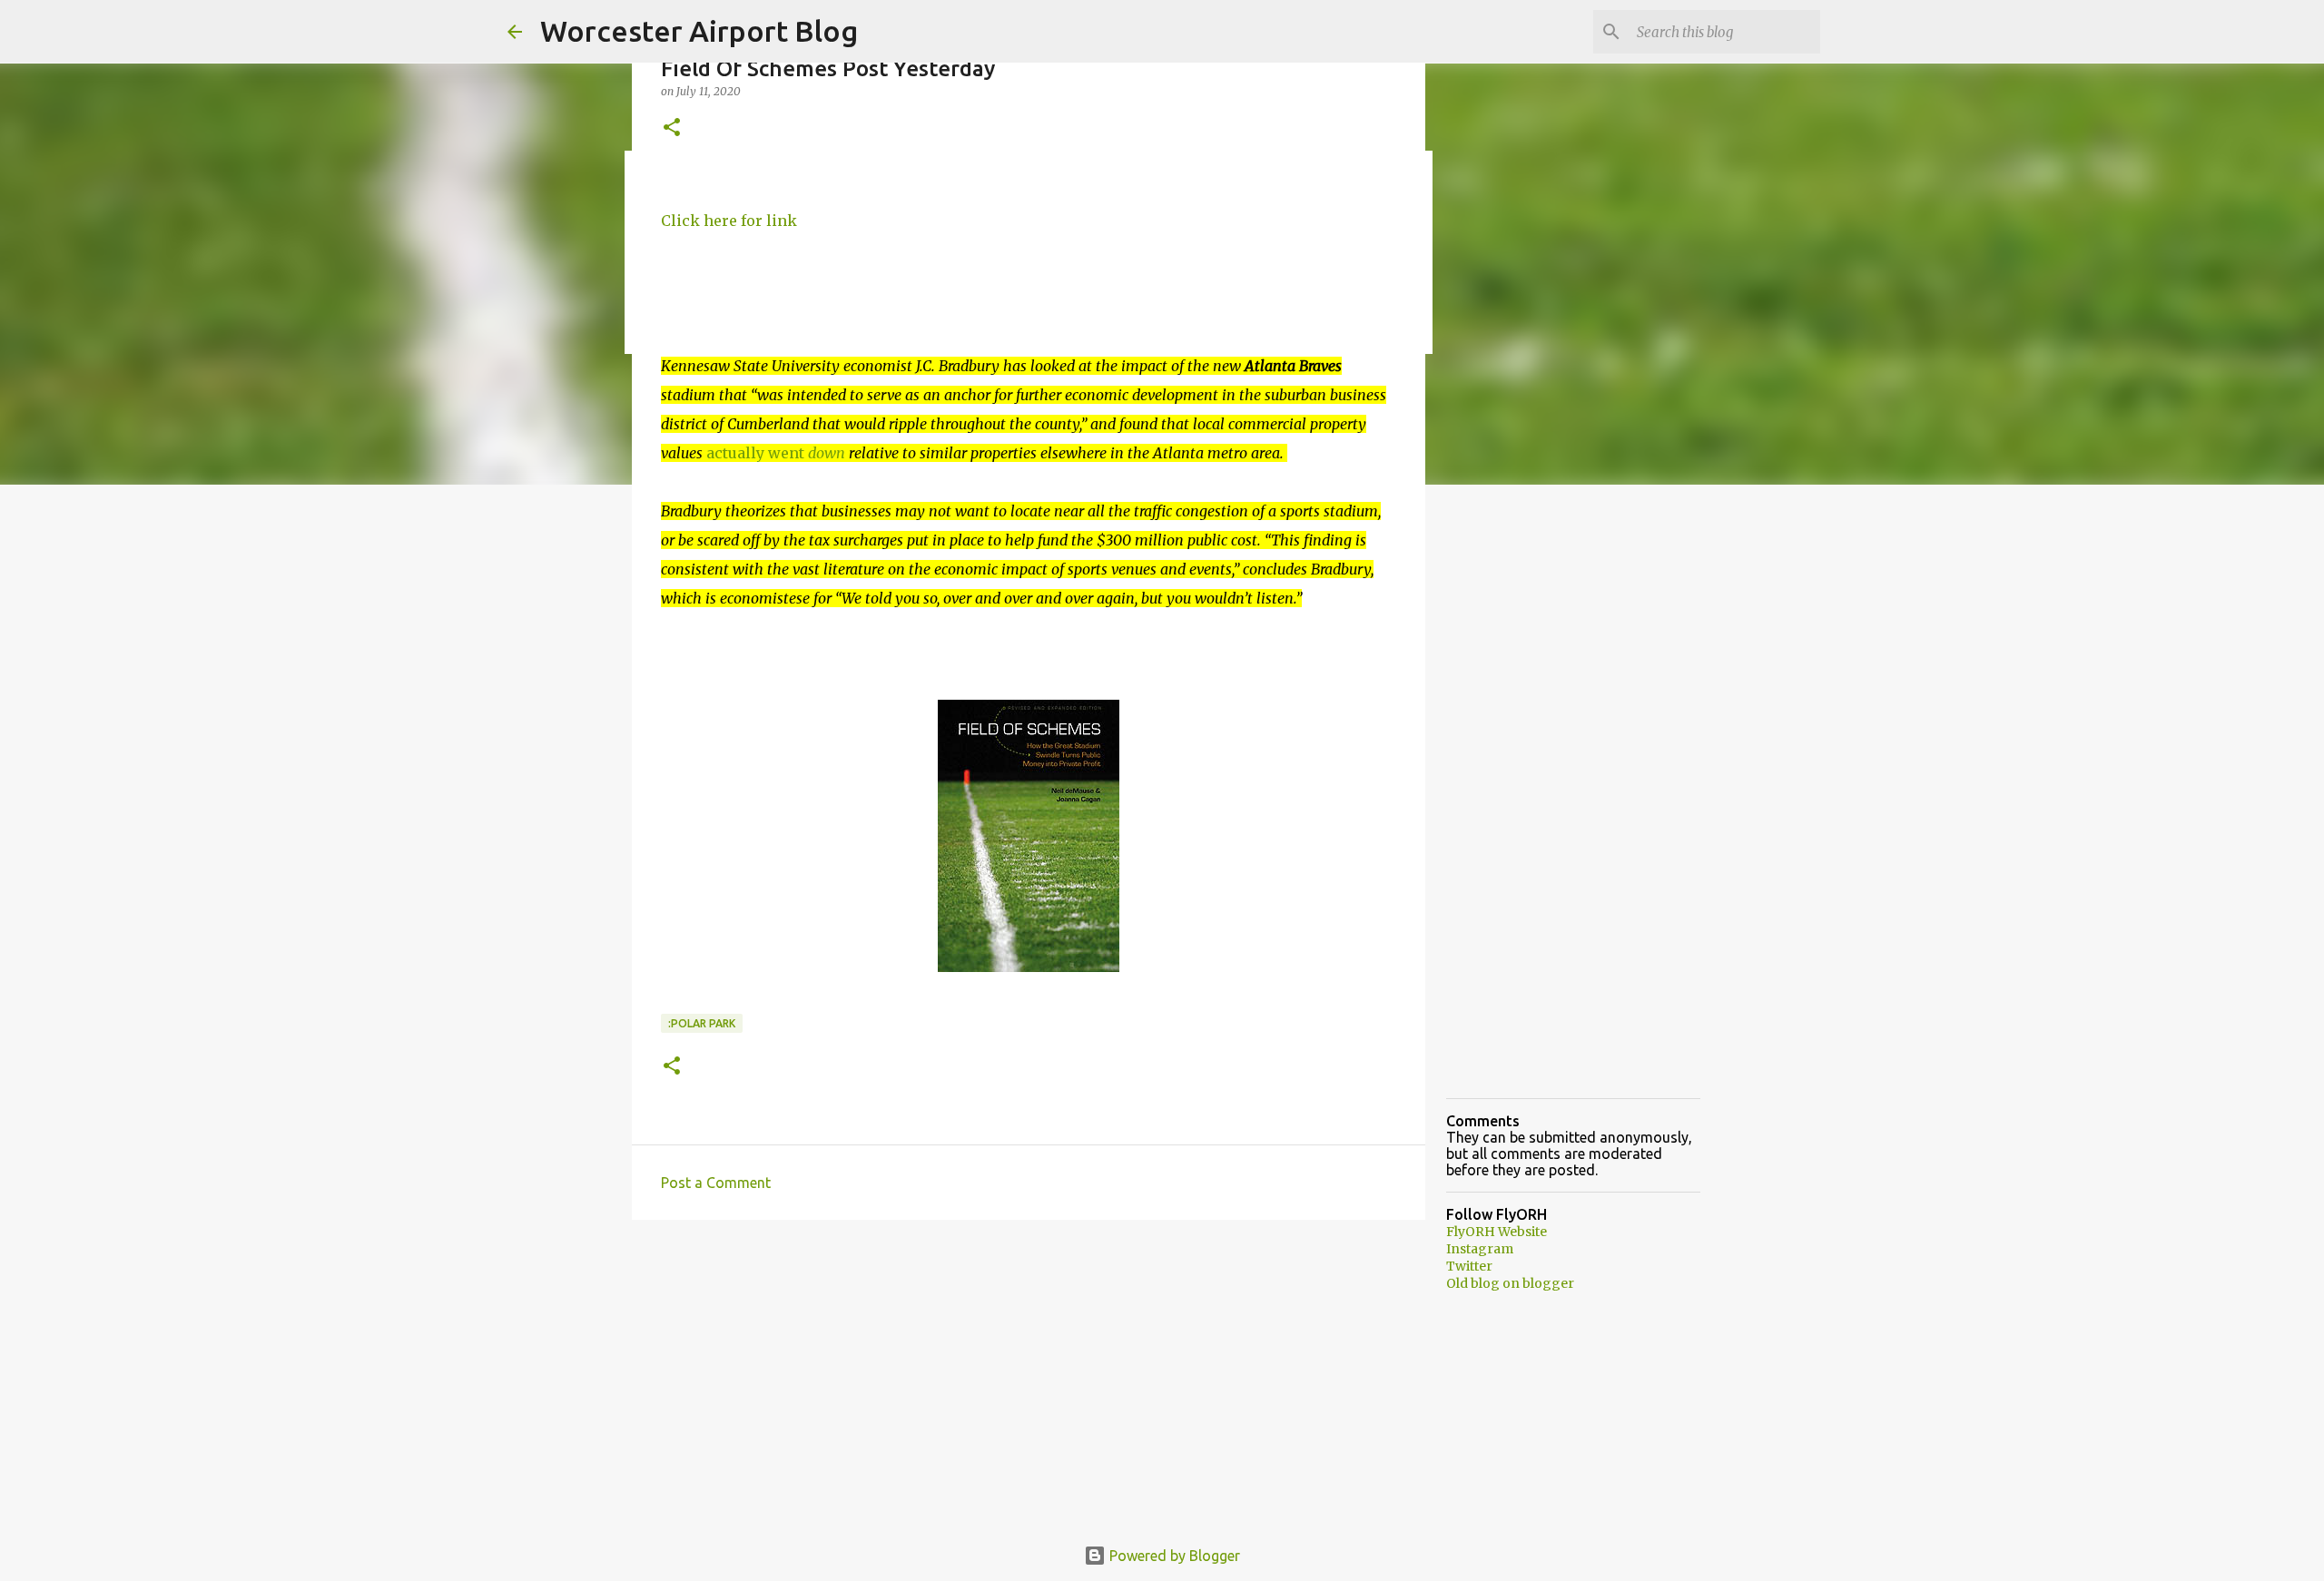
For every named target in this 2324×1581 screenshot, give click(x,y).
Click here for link (729, 221)
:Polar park (702, 1023)
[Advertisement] (1029, 1374)
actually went (776, 453)
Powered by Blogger (1173, 1556)
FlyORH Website (1497, 1232)
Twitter (1469, 1266)
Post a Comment (716, 1183)
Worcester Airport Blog (699, 31)
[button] (672, 128)
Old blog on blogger (1510, 1283)
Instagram (1480, 1249)
